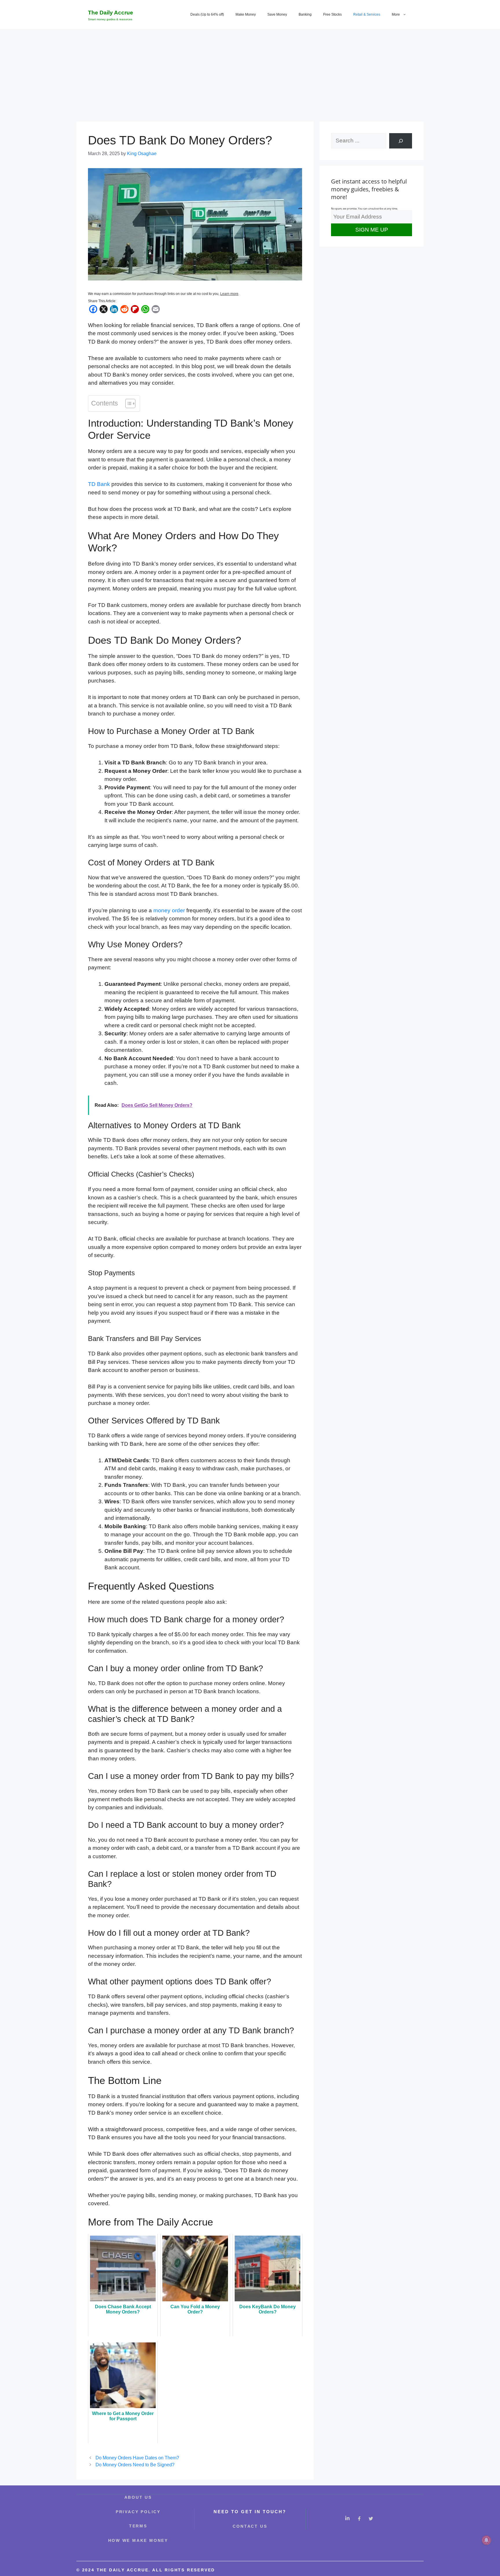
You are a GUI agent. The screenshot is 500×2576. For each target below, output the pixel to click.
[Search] (401, 141)
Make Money (246, 14)
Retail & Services (367, 14)
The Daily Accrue (111, 13)
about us (138, 2497)
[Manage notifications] (486, 2540)
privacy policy (138, 2512)
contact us (250, 2526)
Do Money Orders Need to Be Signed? (135, 2465)
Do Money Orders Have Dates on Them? (137, 2458)
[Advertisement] (250, 72)
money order (169, 910)
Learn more (229, 294)
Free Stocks (332, 14)
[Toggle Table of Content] (127, 403)
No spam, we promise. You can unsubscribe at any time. (364, 209)
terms (138, 2526)
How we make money (138, 2540)
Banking (305, 14)
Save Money (277, 14)
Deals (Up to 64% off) (207, 14)
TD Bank (99, 484)
